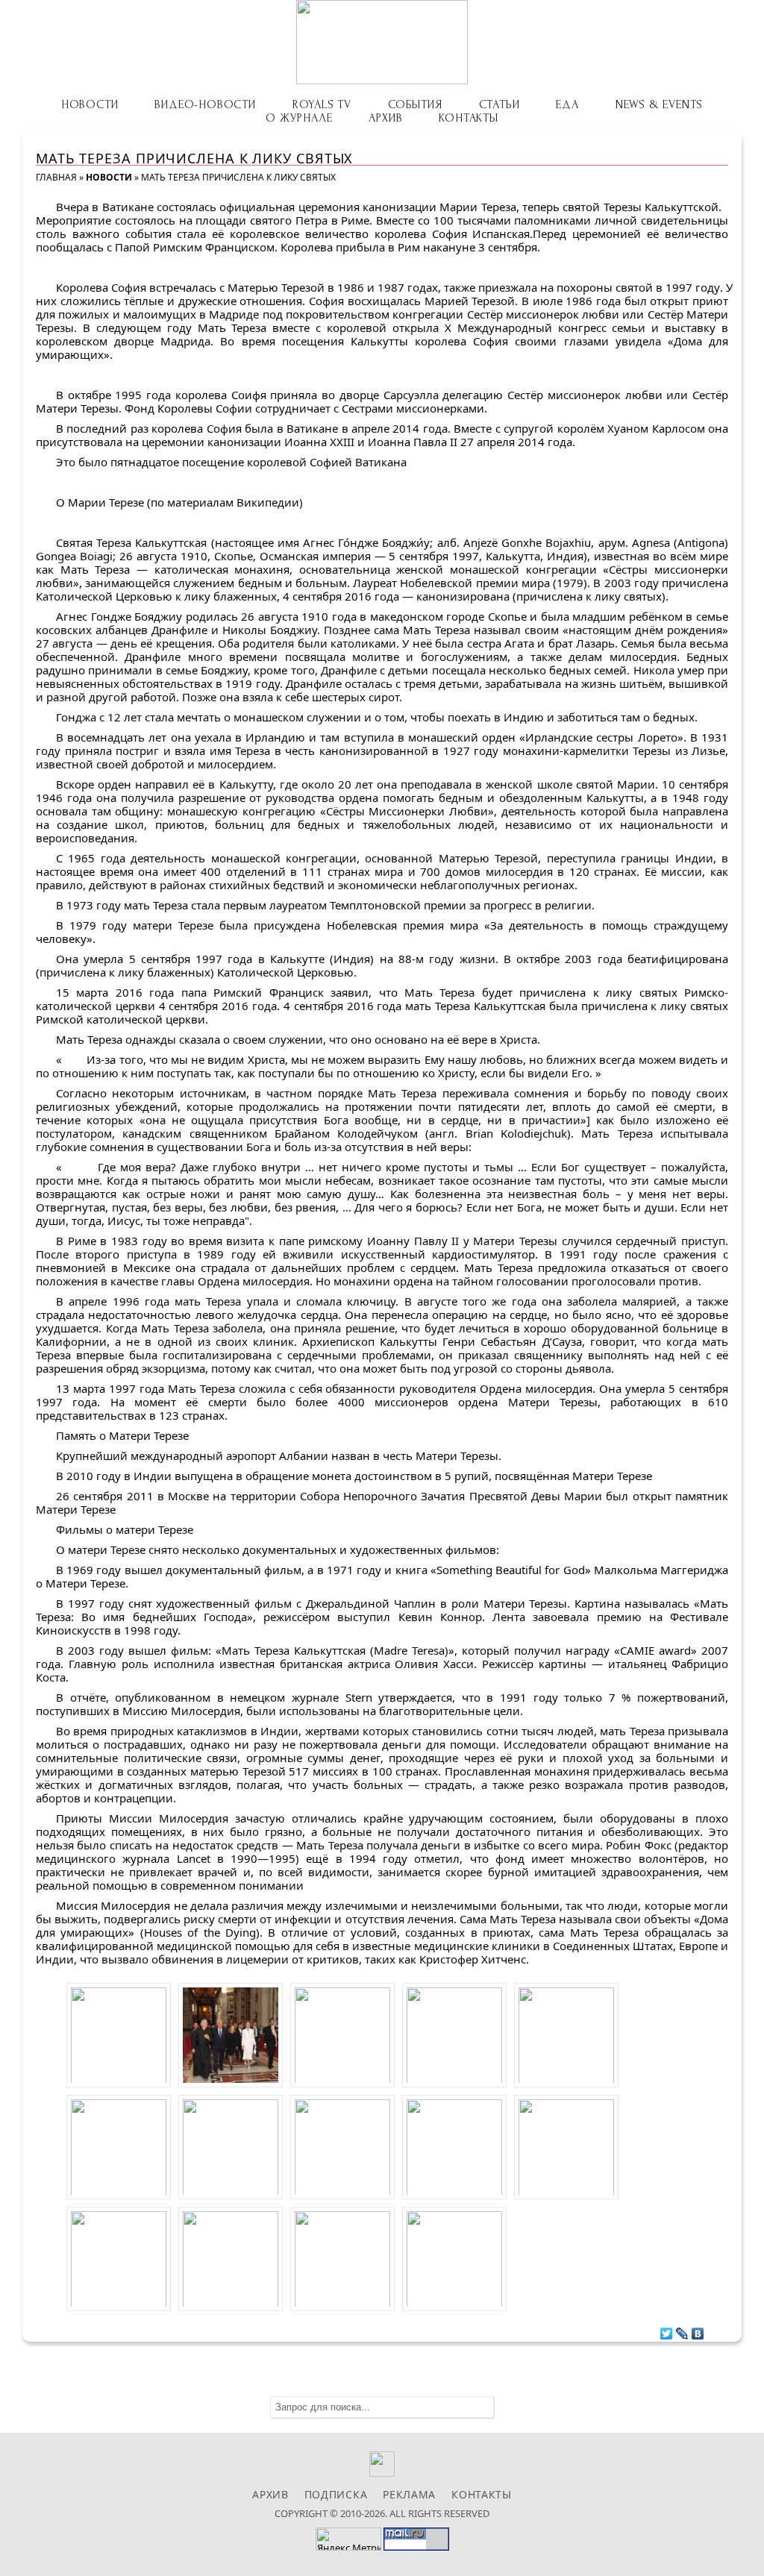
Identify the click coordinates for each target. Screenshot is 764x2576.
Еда (567, 104)
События (415, 104)
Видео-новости (205, 104)
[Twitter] (667, 2330)
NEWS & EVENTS (659, 104)
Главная (56, 177)
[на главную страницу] (382, 42)
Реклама (409, 2494)
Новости (90, 104)
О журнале (299, 118)
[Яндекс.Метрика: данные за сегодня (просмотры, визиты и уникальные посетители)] (348, 2539)
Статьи (500, 104)
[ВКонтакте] (698, 2330)
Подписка (336, 2494)
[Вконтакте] (382, 2473)
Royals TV (322, 104)
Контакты (468, 118)
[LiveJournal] (682, 2330)
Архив (385, 118)
